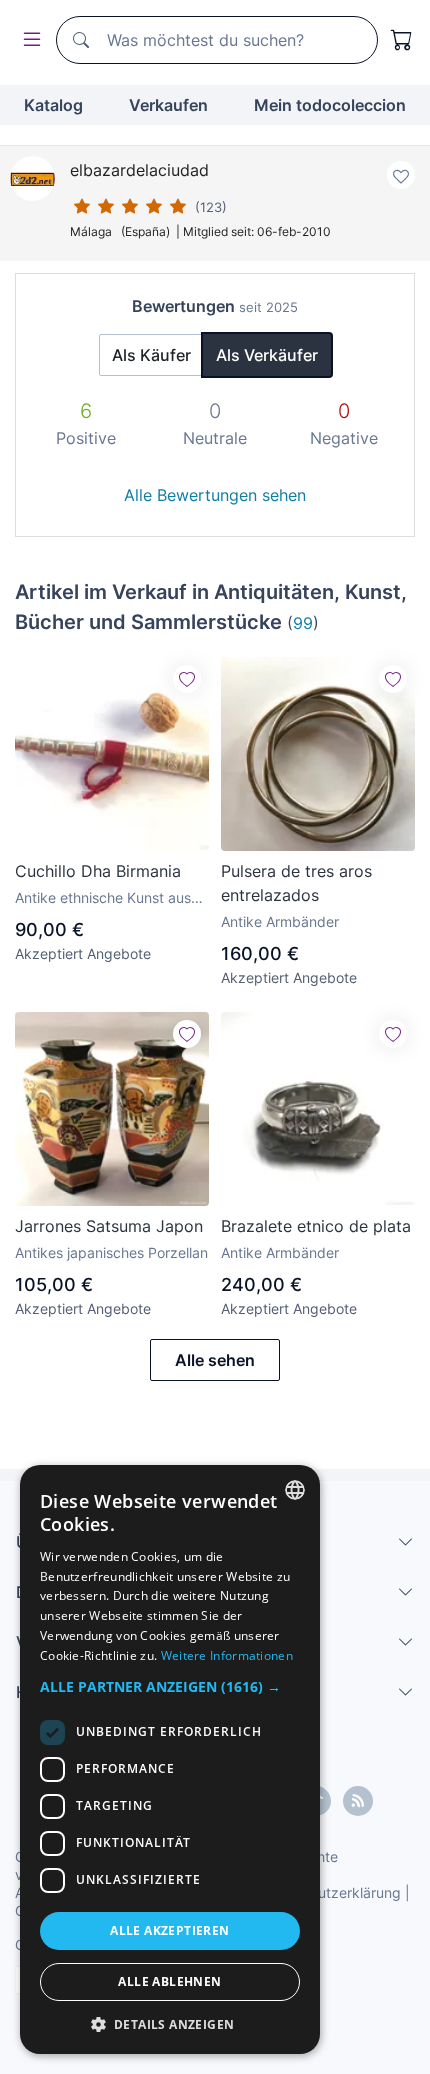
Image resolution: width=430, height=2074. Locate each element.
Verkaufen (168, 105)
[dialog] (170, 1759)
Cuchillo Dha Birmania (98, 871)
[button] (170, 1686)
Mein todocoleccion (330, 105)
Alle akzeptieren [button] (169, 1930)
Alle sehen (215, 1360)
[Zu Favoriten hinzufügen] (401, 175)
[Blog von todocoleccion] (358, 1801)
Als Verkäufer (267, 355)
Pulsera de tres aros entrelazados (296, 883)
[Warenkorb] (402, 40)
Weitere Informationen (227, 1655)
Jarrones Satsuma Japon (109, 1226)
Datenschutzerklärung (328, 1892)
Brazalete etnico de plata (316, 1226)
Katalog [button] (53, 105)
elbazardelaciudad (139, 170)
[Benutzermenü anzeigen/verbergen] (28, 40)
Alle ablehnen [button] (169, 1981)
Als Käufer (151, 355)
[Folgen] (187, 679)
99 (303, 623)
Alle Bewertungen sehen (215, 495)
